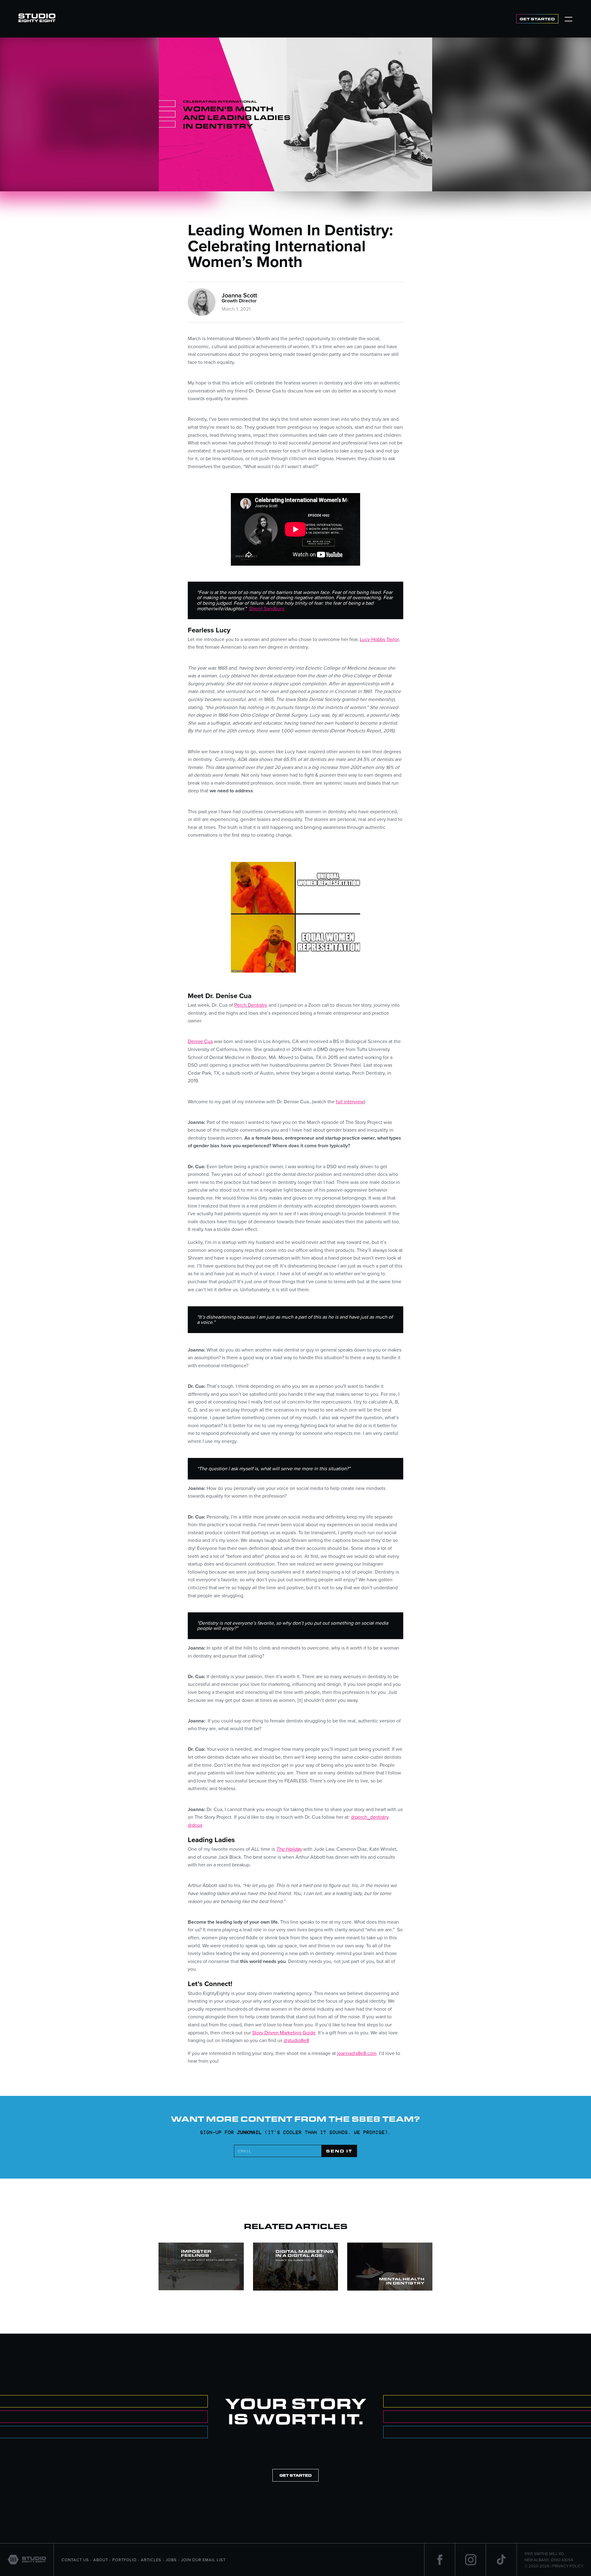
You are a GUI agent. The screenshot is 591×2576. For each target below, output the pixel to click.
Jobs (171, 2560)
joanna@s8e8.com (357, 2053)
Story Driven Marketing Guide (284, 2033)
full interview (350, 1101)
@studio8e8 (296, 2040)
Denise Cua (200, 1041)
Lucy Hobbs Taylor (379, 639)
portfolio (125, 2560)
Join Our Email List (203, 2560)
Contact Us (75, 2560)
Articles (151, 2560)
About (101, 2560)
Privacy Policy (568, 2566)
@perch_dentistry (370, 1817)
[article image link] (201, 2267)
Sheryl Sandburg (267, 608)
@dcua (195, 1825)
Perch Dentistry (251, 1005)
